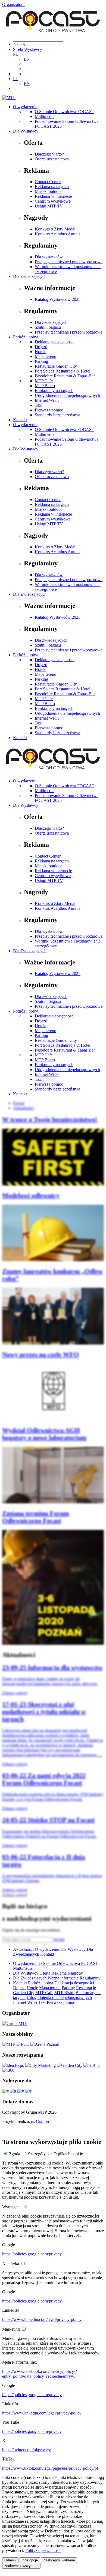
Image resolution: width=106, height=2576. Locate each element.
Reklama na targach (52, 187)
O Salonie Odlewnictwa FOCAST (65, 112)
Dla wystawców (49, 257)
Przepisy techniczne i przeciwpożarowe (69, 262)
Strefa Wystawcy (28, 49)
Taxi (39, 405)
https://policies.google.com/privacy (32, 2254)
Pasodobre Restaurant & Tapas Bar (65, 376)
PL (16, 54)
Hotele (40, 352)
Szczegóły (37, 2154)
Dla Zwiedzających (30, 276)
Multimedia (45, 116)
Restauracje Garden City (56, 366)
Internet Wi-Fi (47, 400)
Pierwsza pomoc (49, 410)
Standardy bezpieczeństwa (57, 415)
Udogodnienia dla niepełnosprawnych (67, 395)
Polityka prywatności (43, 2550)
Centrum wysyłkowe (53, 201)
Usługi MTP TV (49, 206)
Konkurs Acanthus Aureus (57, 234)
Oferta (45, 1973)
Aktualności (23, 1949)
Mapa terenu (46, 356)
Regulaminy (90, 1978)
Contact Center (48, 182)
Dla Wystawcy (26, 131)
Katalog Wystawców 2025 (58, 299)
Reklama (59, 1973)
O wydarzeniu (25, 107)
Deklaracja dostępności (55, 342)
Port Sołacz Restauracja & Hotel (63, 371)
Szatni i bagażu (48, 327)
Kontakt (20, 420)
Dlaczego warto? (49, 154)
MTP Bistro (45, 386)
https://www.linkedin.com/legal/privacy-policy (42, 2319)
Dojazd (41, 347)
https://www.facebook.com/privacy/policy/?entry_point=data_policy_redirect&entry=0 (40, 2374)
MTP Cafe (44, 381)
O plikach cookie (68, 2154)
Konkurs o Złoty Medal (55, 229)
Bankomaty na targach (54, 391)
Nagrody (75, 1973)
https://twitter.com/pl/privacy (26, 2450)
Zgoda (15, 2154)
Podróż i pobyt (26, 337)
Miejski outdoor (48, 191)
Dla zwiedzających (51, 322)
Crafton (42, 2121)
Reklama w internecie (53, 196)
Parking (41, 361)
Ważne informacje (63, 1978)
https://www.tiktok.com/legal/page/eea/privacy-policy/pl (50, 2468)
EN (27, 59)
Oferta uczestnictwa (52, 159)
